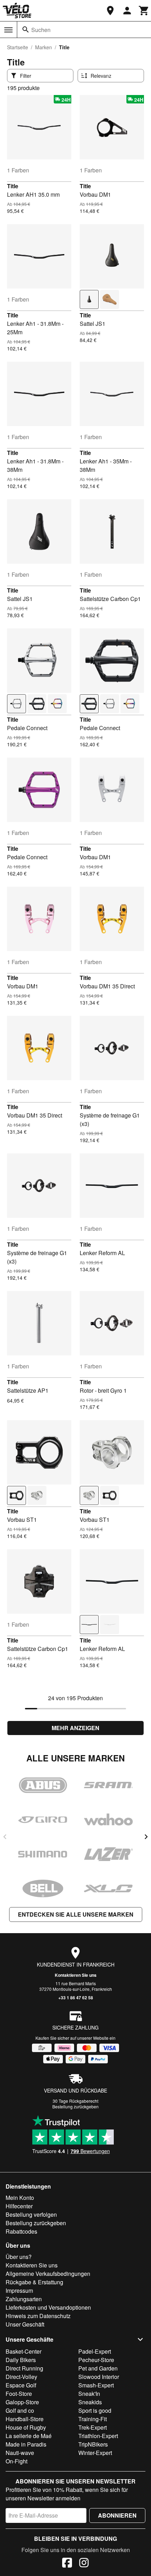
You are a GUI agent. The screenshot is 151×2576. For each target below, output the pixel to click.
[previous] (5, 1837)
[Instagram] (84, 2564)
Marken (44, 47)
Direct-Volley (21, 2377)
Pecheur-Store (96, 2360)
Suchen (41, 30)
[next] (146, 1837)
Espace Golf (21, 2385)
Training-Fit (93, 2419)
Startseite (18, 47)
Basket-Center (24, 2351)
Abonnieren (117, 2515)
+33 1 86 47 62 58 (76, 1998)
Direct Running (24, 2368)
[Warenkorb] (144, 11)
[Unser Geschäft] (110, 11)
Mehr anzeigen (75, 1728)
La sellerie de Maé (29, 2436)
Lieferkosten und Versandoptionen (48, 2307)
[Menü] (8, 30)
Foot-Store (19, 2394)
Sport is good (95, 2410)
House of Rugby (26, 2427)
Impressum (19, 2290)
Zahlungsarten (24, 2299)
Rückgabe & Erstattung (34, 2282)
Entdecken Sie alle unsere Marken (76, 1914)
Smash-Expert (96, 2385)
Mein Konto (20, 2198)
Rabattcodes (21, 2231)
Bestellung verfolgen (31, 2214)
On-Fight (17, 2461)
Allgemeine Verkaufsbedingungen (48, 2274)
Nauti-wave (20, 2453)
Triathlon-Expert (98, 2436)
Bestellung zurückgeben (75, 2106)
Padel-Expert (95, 2351)
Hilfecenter (19, 2206)
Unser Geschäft (25, 2324)
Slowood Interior (99, 2377)
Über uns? (19, 2257)
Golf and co (20, 2410)
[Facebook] (67, 2564)
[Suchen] (26, 30)
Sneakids (90, 2402)
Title (13, 186)
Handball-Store (25, 2419)
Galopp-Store (22, 2402)
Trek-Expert (93, 2427)
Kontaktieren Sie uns (76, 1975)
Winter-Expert (95, 2453)
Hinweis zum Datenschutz (38, 2316)
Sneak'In (89, 2394)
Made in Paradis (26, 2444)
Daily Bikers (21, 2360)
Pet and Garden (98, 2368)
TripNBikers (93, 2444)
